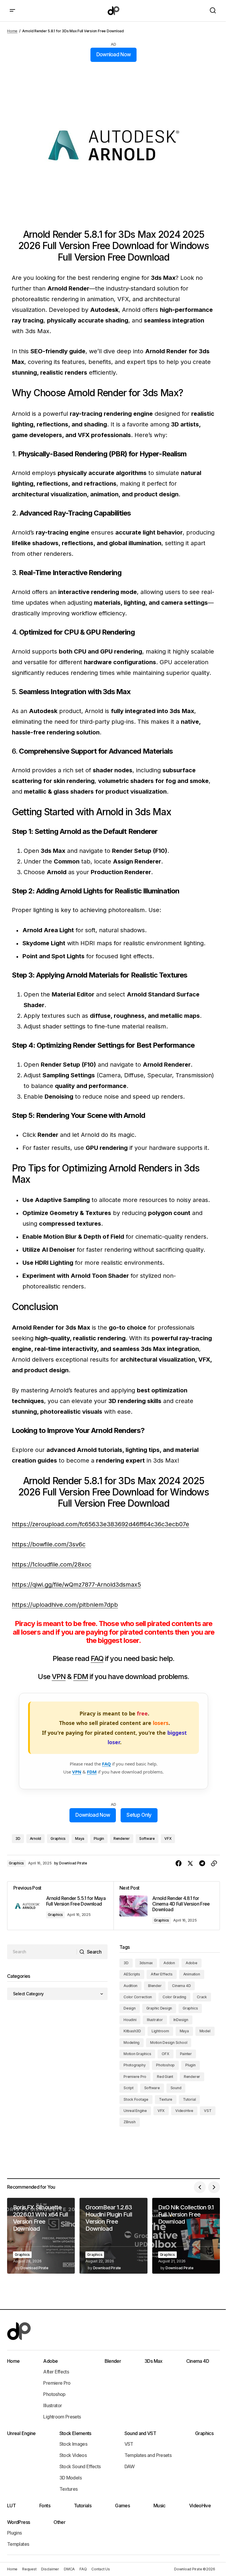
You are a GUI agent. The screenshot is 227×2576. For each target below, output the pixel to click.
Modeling (132, 2043)
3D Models (70, 2478)
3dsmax (146, 1963)
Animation (192, 1974)
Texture (166, 2099)
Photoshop (165, 2065)
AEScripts (132, 1974)
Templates (18, 2544)
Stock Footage (136, 2099)
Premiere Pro (135, 2077)
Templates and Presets (148, 2455)
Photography (134, 2065)
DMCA (69, 2569)
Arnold (36, 1838)
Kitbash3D (132, 2031)
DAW (130, 2466)
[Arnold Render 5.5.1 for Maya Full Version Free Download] (60, 1906)
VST (208, 2111)
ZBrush (130, 2122)
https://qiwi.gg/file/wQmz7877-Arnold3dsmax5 (76, 1585)
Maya (80, 1838)
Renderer (122, 1838)
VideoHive (184, 2111)
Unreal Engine (135, 2111)
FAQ (97, 1658)
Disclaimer (50, 2569)
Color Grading (174, 1997)
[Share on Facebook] (179, 1864)
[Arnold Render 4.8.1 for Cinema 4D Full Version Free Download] (167, 1906)
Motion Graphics (137, 2054)
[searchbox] (42, 1952)
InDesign (181, 2020)
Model (205, 2031)
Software (147, 1838)
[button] (12, 11)
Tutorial (189, 2099)
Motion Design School (169, 2043)
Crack (202, 1997)
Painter (186, 2054)
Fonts (45, 2506)
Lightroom (160, 2031)
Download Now (114, 54)
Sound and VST (140, 2433)
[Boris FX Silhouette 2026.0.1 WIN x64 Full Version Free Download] (41, 2236)
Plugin (99, 1838)
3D (18, 1838)
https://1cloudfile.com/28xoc (52, 1564)
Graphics (58, 1838)
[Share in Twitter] (190, 1864)
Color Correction (138, 1997)
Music (159, 2506)
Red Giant (165, 2077)
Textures (69, 2489)
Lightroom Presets (62, 2417)
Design (130, 2008)
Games (122, 2506)
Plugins (14, 2533)
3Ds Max (154, 2361)
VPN (59, 1677)
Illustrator (155, 2020)
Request (29, 2569)
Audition (130, 1986)
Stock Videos (73, 2455)
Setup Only (139, 1815)
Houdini (130, 2020)
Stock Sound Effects (80, 2466)
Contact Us (101, 2569)
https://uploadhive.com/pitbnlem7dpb (65, 1605)
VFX (168, 1838)
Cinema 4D (181, 1986)
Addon (169, 1963)
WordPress (18, 2522)
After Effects (162, 1974)
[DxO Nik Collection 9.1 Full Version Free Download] (186, 2236)
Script (129, 2088)
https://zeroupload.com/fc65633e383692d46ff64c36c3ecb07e (100, 1524)
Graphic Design (159, 2008)
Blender (155, 1986)
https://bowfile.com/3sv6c (49, 1544)
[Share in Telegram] (202, 1864)
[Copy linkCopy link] (214, 1864)
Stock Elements (75, 2433)
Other (59, 2522)
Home (12, 31)
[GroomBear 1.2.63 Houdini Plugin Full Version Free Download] (113, 2236)
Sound (176, 2088)
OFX (165, 2054)
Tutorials (83, 2506)
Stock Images (73, 2444)
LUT (11, 2506)
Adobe (192, 1963)
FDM (81, 1677)
